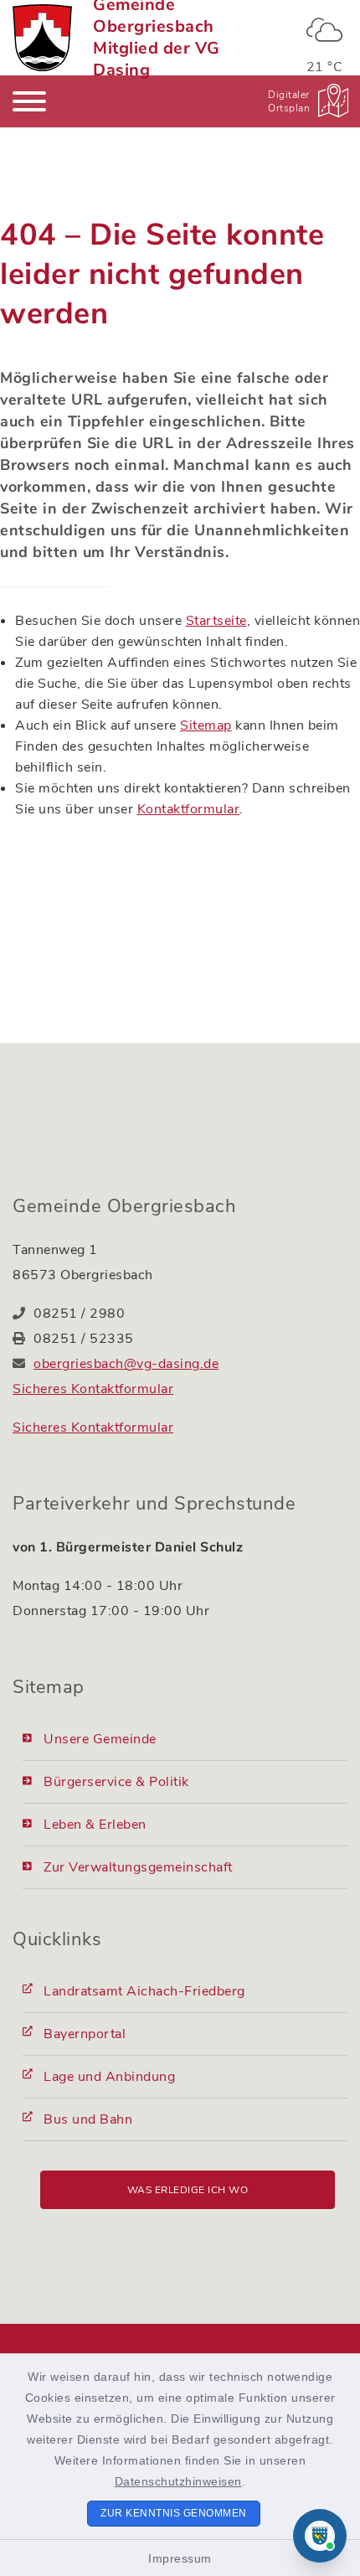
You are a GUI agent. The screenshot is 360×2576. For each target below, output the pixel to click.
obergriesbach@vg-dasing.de (126, 1364)
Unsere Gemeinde (100, 1739)
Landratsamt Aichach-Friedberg (144, 1991)
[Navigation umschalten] (29, 101)
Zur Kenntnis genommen (174, 2513)
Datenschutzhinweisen (178, 2481)
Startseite (216, 621)
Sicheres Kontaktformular (93, 1389)
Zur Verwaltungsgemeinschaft (138, 1867)
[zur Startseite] (42, 38)
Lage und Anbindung (109, 2077)
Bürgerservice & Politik (116, 1782)
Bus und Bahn (88, 2119)
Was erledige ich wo (188, 2190)
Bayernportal (85, 2034)
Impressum (180, 2558)
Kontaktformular (189, 809)
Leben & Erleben (95, 1825)
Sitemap (206, 725)
